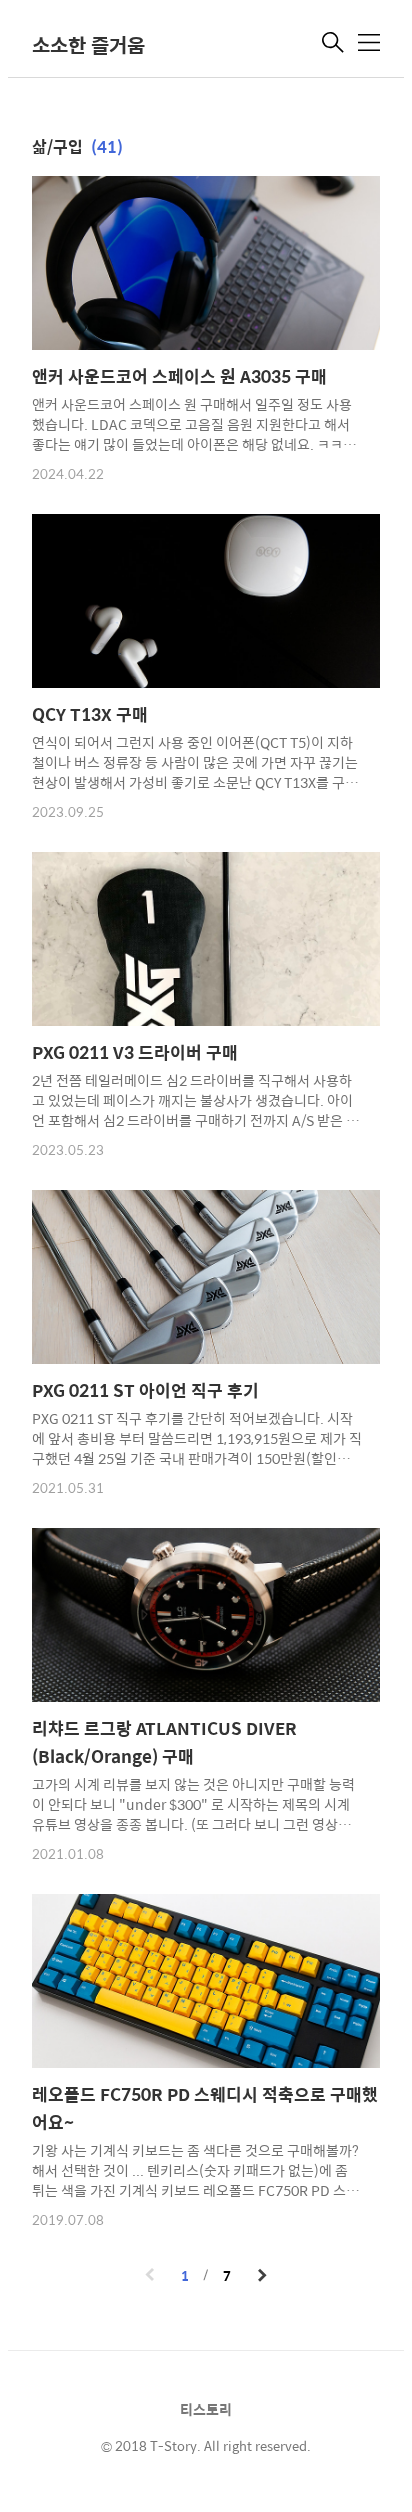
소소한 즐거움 (88, 44)
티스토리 (206, 2409)
